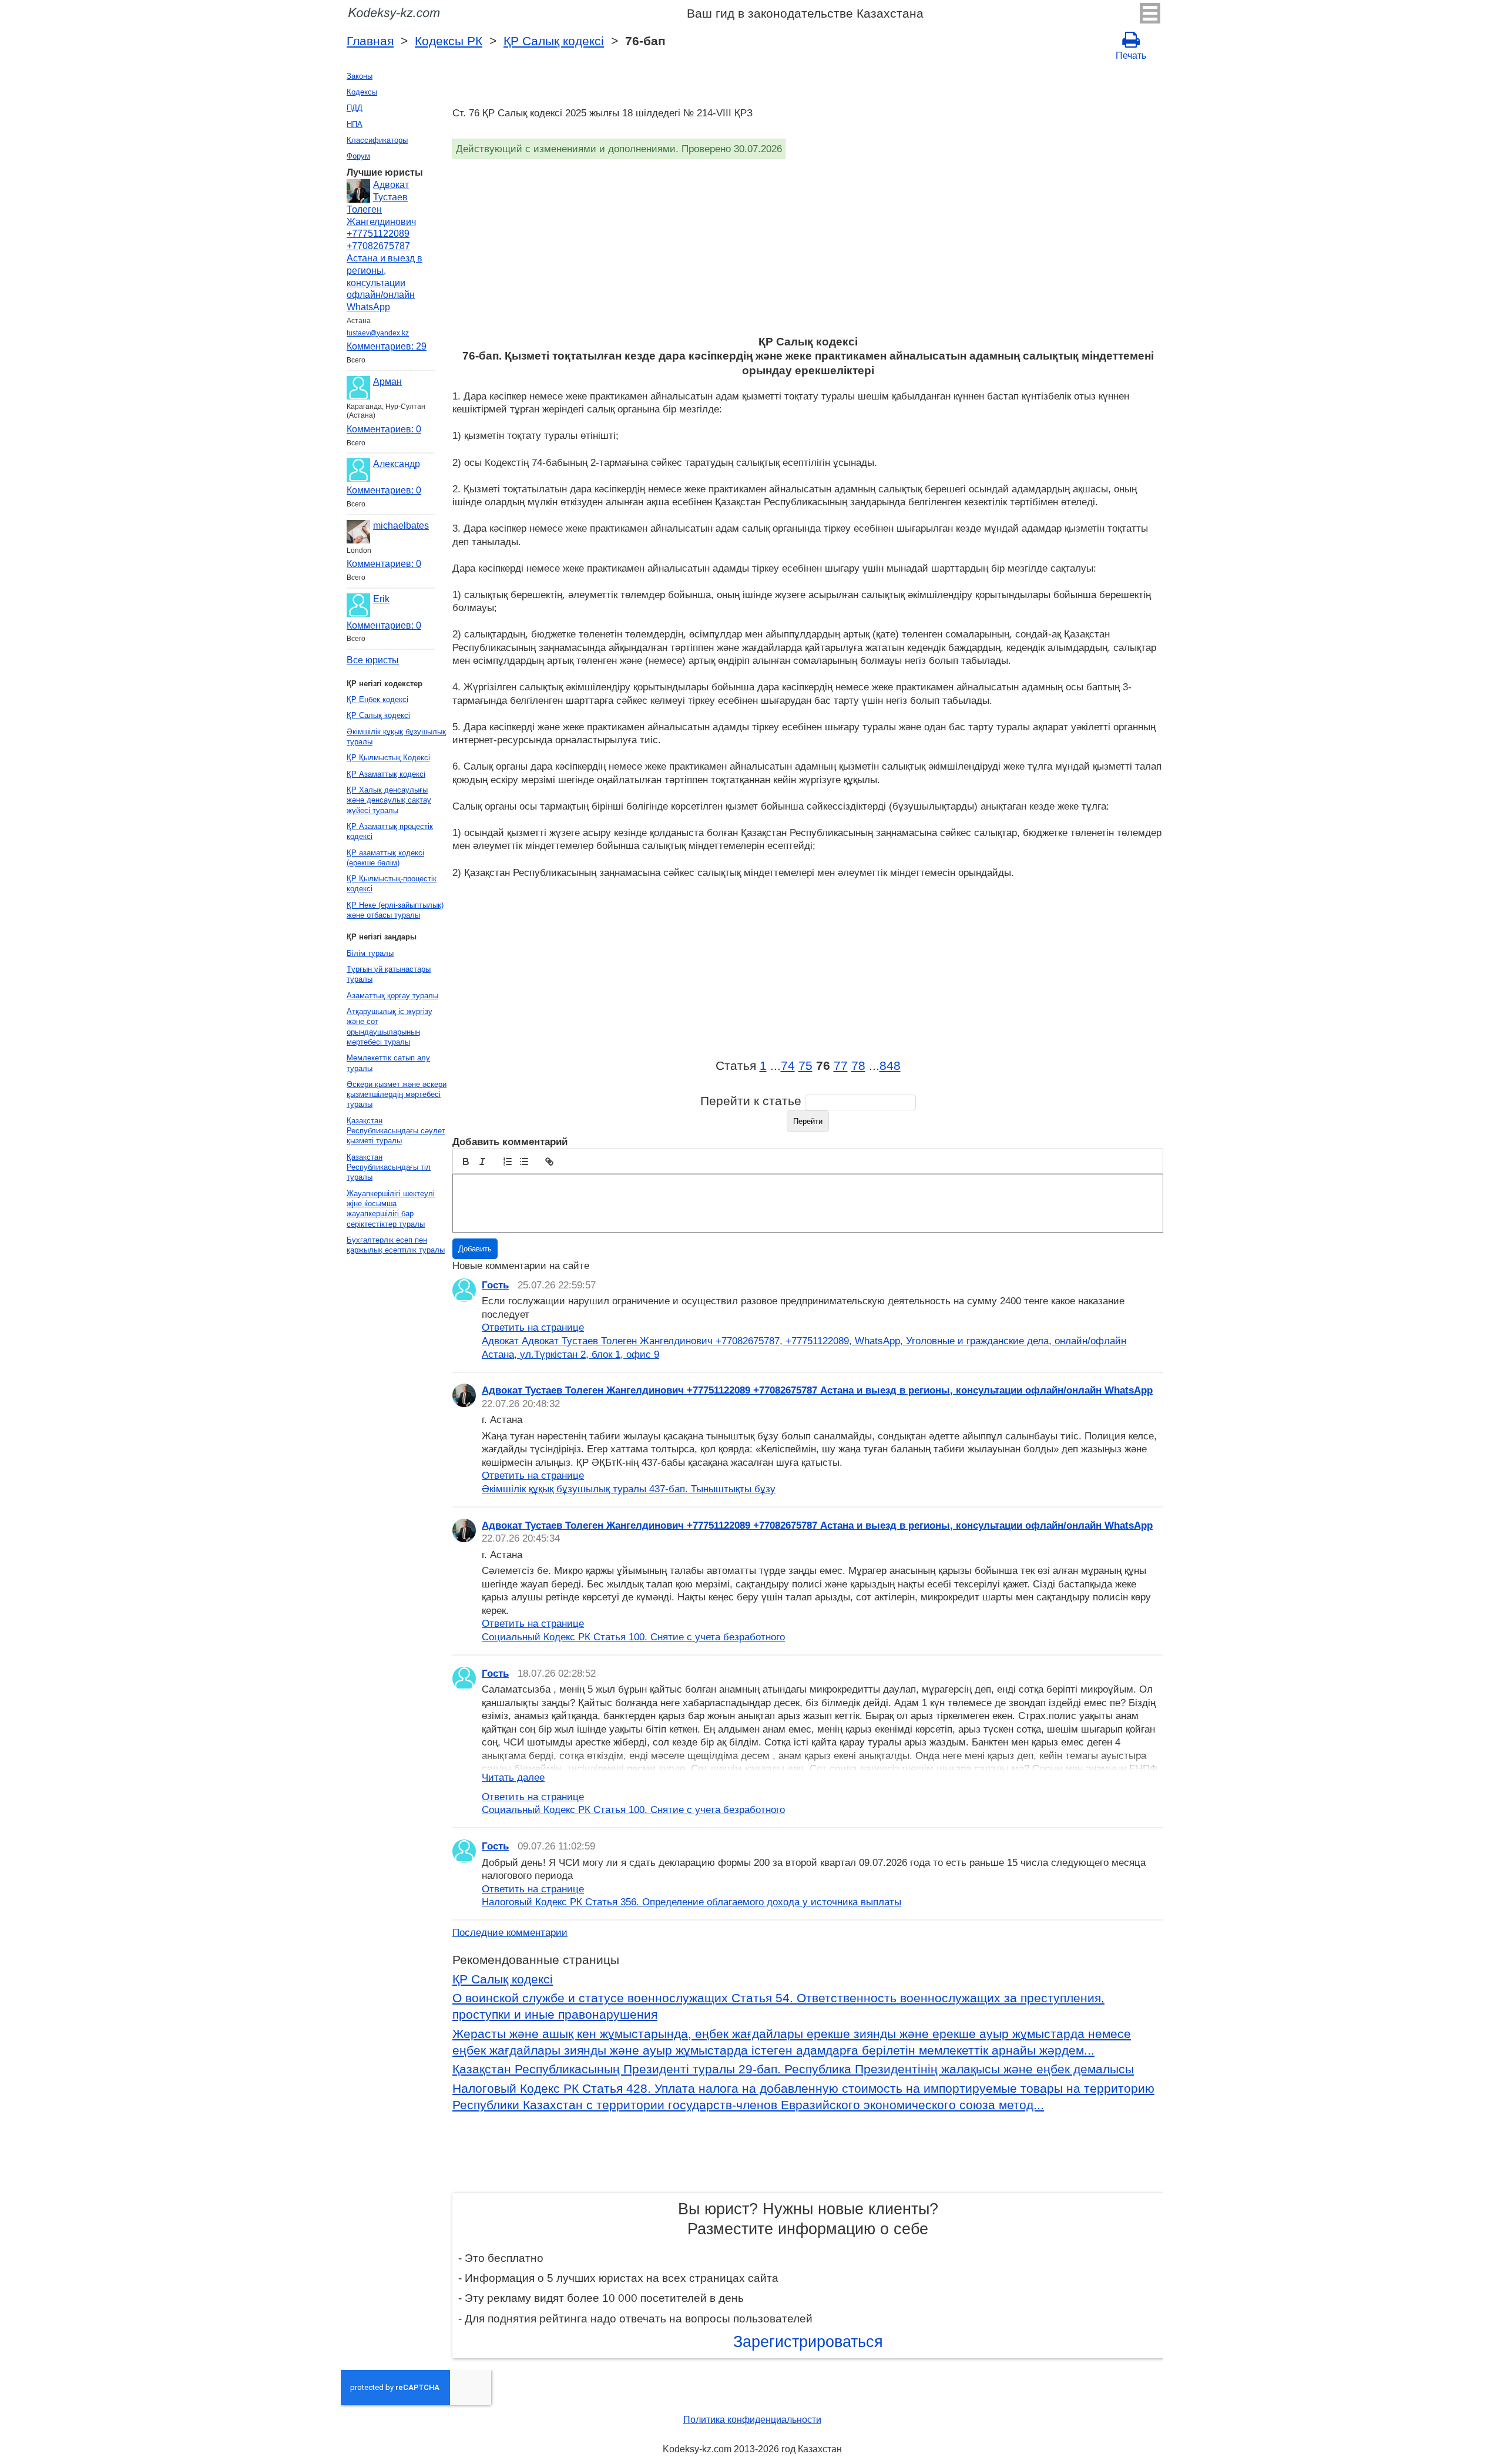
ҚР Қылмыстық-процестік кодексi (392, 884)
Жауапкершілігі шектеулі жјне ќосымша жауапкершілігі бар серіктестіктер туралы (391, 1209)
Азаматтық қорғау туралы (392, 996)
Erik (381, 599)
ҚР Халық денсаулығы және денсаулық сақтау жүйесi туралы (389, 800)
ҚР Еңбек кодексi (377, 699)
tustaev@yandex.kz (378, 333)
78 (858, 1066)
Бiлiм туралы (370, 953)
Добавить (475, 1249)
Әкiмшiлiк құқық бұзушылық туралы (396, 737)
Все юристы (373, 660)
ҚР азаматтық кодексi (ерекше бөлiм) (385, 858)
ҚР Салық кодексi (554, 41)
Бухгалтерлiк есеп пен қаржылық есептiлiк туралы (396, 1245)
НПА (355, 124)
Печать (1131, 56)
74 (788, 1066)
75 (805, 1066)
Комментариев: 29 (387, 346)
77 (841, 1066)
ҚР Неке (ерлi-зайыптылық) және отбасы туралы (395, 910)
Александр (397, 464)
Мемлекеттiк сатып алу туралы (388, 1063)
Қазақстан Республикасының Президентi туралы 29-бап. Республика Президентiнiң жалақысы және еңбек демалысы (793, 2069)
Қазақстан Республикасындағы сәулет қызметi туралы (396, 1131)
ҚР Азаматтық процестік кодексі (390, 831)
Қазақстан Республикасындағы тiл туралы (389, 1167)
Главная (370, 41)
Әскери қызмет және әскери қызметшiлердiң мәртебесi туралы (397, 1095)
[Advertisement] (805, 247)
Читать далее (513, 1777)
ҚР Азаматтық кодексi (386, 774)
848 (890, 1066)
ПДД (355, 108)
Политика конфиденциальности (752, 2420)
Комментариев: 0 (384, 429)
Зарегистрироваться (808, 2342)
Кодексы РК (449, 41)
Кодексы (362, 92)
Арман (387, 382)
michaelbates (401, 526)
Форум (358, 156)
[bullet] (524, 1161)
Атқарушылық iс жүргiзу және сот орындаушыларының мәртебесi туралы (390, 1027)
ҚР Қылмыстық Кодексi (388, 758)
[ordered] (508, 1161)
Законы (360, 76)
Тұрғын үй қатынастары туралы (389, 974)
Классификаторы (377, 140)
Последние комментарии (510, 1932)
